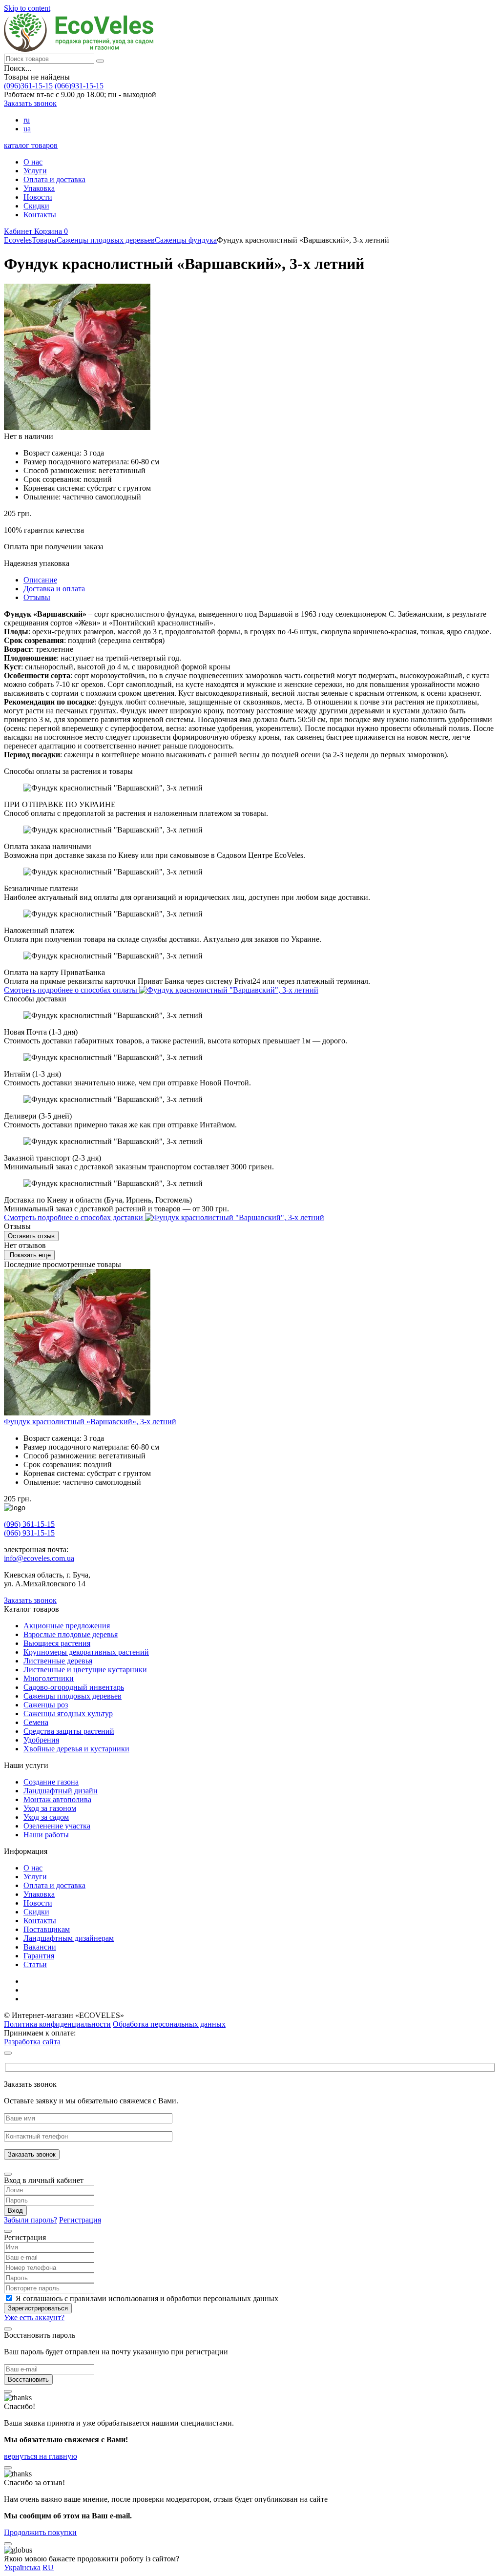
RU (48, 2567)
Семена (36, 1722)
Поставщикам (47, 1929)
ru (27, 120)
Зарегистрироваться (38, 2308)
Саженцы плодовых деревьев (73, 1696)
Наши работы (46, 1835)
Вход (15, 2211)
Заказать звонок (30, 103)
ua (27, 129)
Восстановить (28, 2379)
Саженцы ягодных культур (68, 1714)
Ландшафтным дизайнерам (69, 1938)
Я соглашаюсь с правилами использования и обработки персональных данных (147, 2298)
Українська (22, 2567)
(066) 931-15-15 (29, 1533)
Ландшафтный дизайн (61, 1791)
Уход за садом (46, 1817)
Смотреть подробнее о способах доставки (74, 1217)
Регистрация (80, 2220)
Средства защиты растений (69, 1731)
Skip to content (27, 8)
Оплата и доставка (54, 179)
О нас (33, 162)
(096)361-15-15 (28, 86)
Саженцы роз (46, 1705)
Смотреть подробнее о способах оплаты (72, 990)
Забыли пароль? (31, 2220)
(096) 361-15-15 (29, 1524)
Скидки (36, 206)
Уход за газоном (50, 1808)
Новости (38, 197)
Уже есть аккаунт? (34, 2317)
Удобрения (41, 1740)
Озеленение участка (57, 1826)
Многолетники (49, 1678)
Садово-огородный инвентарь (74, 1687)
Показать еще (29, 1255)
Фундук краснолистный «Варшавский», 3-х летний (90, 1422)
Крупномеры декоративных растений (86, 1652)
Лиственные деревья (58, 1661)
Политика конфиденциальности (57, 2024)
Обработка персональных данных (169, 2024)
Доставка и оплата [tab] (54, 589)
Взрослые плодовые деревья (71, 1634)
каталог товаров (31, 145)
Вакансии (40, 1947)
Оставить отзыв (31, 1236)
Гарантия (39, 1956)
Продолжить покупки (40, 2532)
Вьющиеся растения (57, 1643)
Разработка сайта (32, 2042)
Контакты (40, 215)
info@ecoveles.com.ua (39, 1558)
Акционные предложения (67, 1626)
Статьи (35, 1964)
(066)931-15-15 (79, 86)
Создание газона (51, 1782)
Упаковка (39, 188)
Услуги (35, 171)
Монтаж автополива (57, 1799)
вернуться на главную (41, 2456)
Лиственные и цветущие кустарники (85, 1670)
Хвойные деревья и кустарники (76, 1749)
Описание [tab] (40, 580)
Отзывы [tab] (37, 597)
